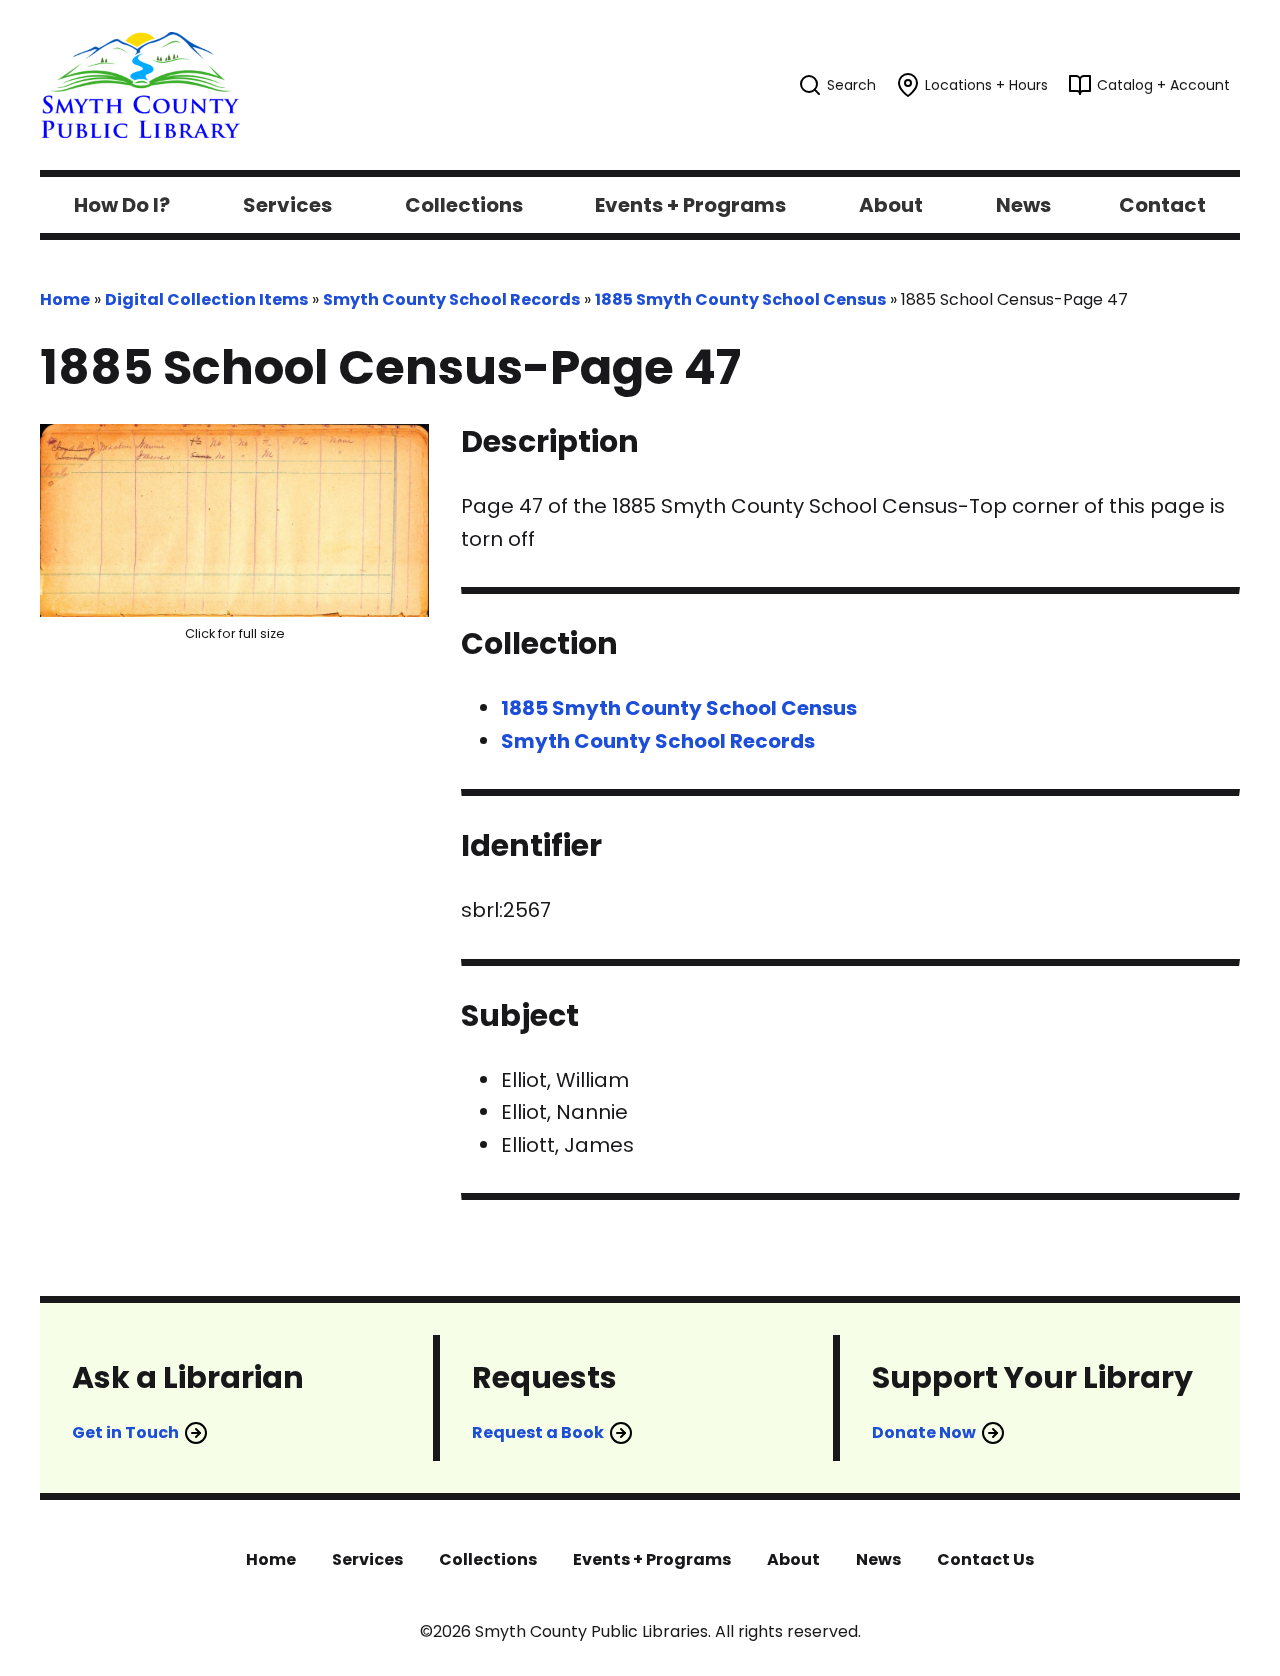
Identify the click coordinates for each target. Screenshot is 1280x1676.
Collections (488, 1559)
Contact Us (985, 1559)
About (793, 1559)
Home (65, 299)
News (878, 1559)
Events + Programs (652, 1559)
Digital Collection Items (206, 299)
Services (367, 1559)
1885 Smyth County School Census (740, 299)
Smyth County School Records (451, 299)
